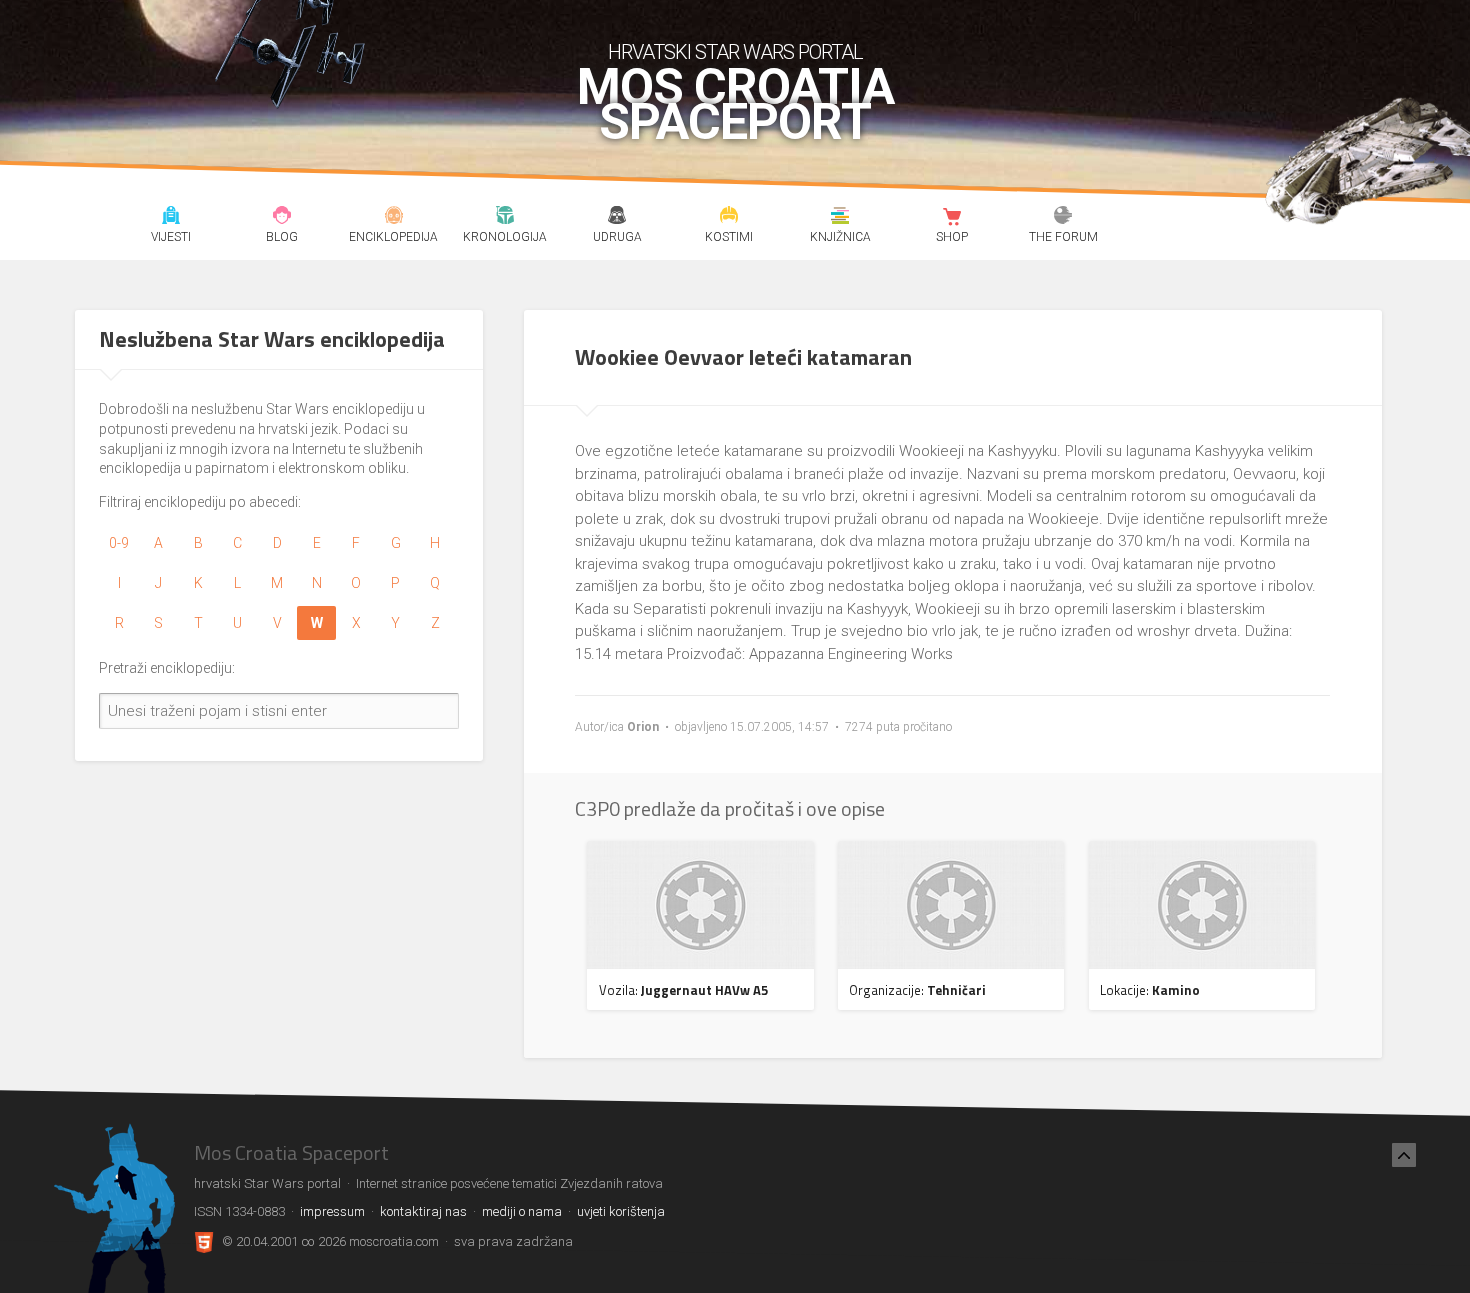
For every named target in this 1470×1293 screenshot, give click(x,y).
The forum (1063, 218)
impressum (332, 1211)
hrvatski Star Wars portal (735, 52)
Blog (282, 218)
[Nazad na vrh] (1404, 1155)
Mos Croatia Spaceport (735, 105)
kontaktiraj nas (423, 1211)
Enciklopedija (393, 218)
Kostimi (728, 218)
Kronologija (505, 218)
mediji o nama (522, 1211)
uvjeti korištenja (621, 1211)
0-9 (119, 543)
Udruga (616, 218)
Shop (951, 218)
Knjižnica (840, 218)
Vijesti (170, 218)
